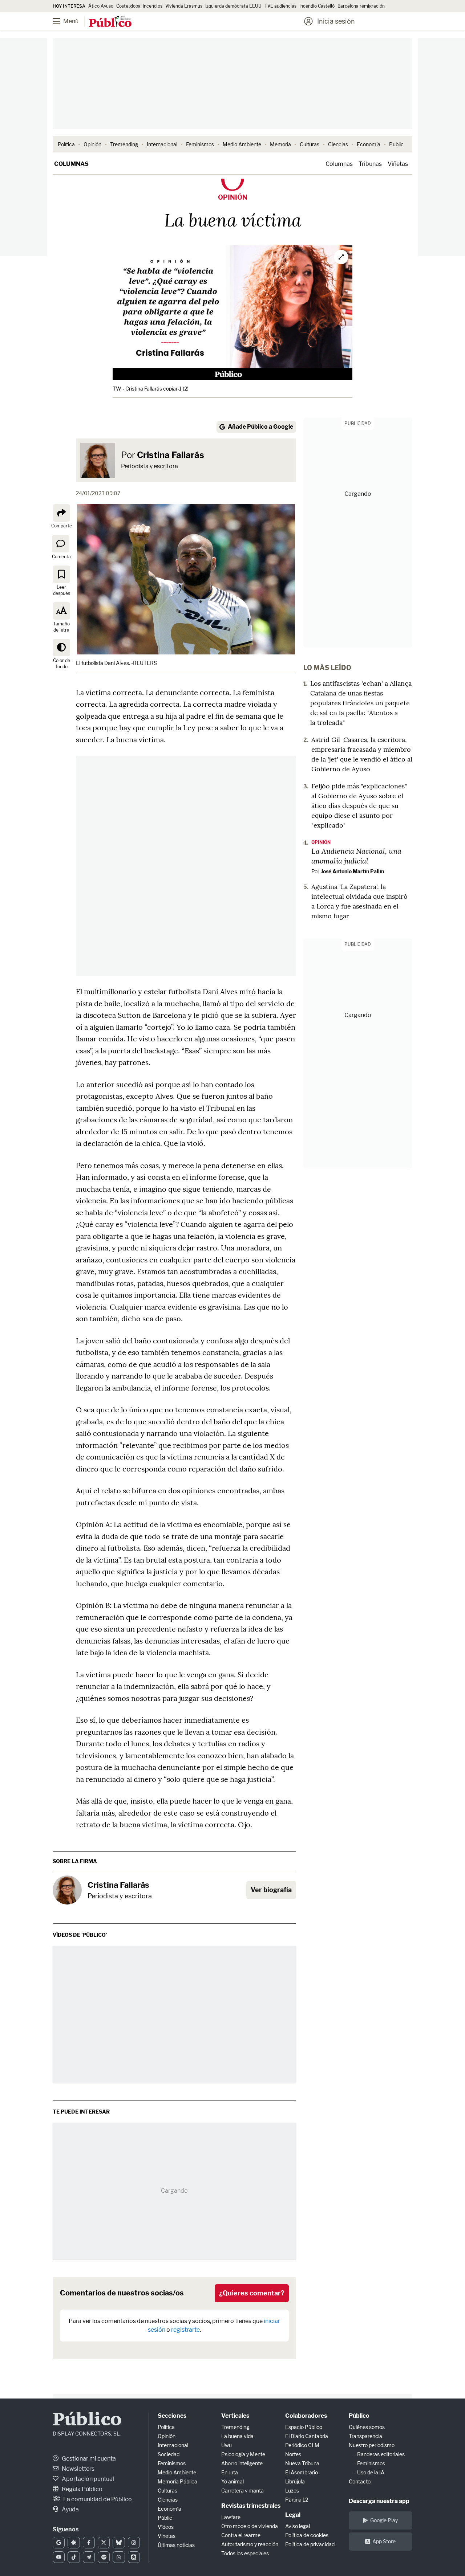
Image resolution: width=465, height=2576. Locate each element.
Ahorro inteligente (242, 2463)
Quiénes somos (367, 2427)
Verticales (235, 2416)
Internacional (162, 144)
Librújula (295, 2481)
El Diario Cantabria (307, 2436)
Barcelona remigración (362, 6)
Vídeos (166, 2527)
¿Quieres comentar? (252, 2293)
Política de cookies (307, 2535)
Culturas (310, 144)
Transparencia (365, 2436)
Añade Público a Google (260, 427)
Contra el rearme (241, 2535)
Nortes (293, 2454)
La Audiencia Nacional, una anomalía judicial (356, 856)
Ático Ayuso (101, 6)
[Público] (110, 22)
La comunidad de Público (97, 2499)
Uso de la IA (371, 2472)
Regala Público (82, 2489)
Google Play (384, 2520)
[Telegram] (89, 2557)
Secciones (172, 2416)
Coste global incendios (139, 6)
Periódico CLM (302, 2445)
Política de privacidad (310, 2544)
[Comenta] (61, 543)
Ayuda (70, 2509)
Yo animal (232, 2481)
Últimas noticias (176, 2545)
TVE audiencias (280, 6)
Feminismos (200, 144)
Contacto (360, 2481)
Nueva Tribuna (302, 2463)
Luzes (292, 2491)
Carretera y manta (242, 2491)
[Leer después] (61, 574)
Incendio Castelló (317, 6)
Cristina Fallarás (171, 455)
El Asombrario (302, 2472)
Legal (293, 2515)
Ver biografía (271, 1890)
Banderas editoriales (381, 2454)
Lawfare (231, 2517)
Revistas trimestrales (251, 2506)
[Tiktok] (74, 2557)
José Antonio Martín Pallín (352, 871)
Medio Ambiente (242, 144)
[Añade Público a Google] (59, 2543)
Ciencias (338, 144)
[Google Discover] (74, 2543)
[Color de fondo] (61, 648)
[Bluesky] (119, 2543)
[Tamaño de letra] (61, 611)
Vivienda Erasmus (184, 6)
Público (87, 2420)
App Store (384, 2541)
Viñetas (398, 164)
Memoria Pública (177, 2481)
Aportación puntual (87, 2479)
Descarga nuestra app (379, 2501)
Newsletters (78, 2469)
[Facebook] (89, 2543)
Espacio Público (304, 2427)
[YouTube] (59, 2557)
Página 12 (297, 2500)
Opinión (92, 144)
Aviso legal (298, 2526)
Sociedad (169, 2454)
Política (66, 144)
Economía (369, 144)
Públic (165, 2518)
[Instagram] (134, 2543)
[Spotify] (104, 2557)
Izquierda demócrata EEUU (233, 6)
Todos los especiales (245, 2553)
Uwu (227, 2445)
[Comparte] (61, 513)
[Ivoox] (134, 2557)
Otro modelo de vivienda (250, 2526)
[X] (104, 2543)
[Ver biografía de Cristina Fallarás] (67, 1890)
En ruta (230, 2472)
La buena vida (237, 2436)
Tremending (124, 144)
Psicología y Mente (243, 2454)
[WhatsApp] (119, 2557)
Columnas (71, 164)
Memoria (280, 144)
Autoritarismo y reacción (250, 2544)
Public (396, 144)
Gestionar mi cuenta (88, 2459)
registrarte (185, 2330)
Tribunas (370, 164)
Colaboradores (306, 2416)
